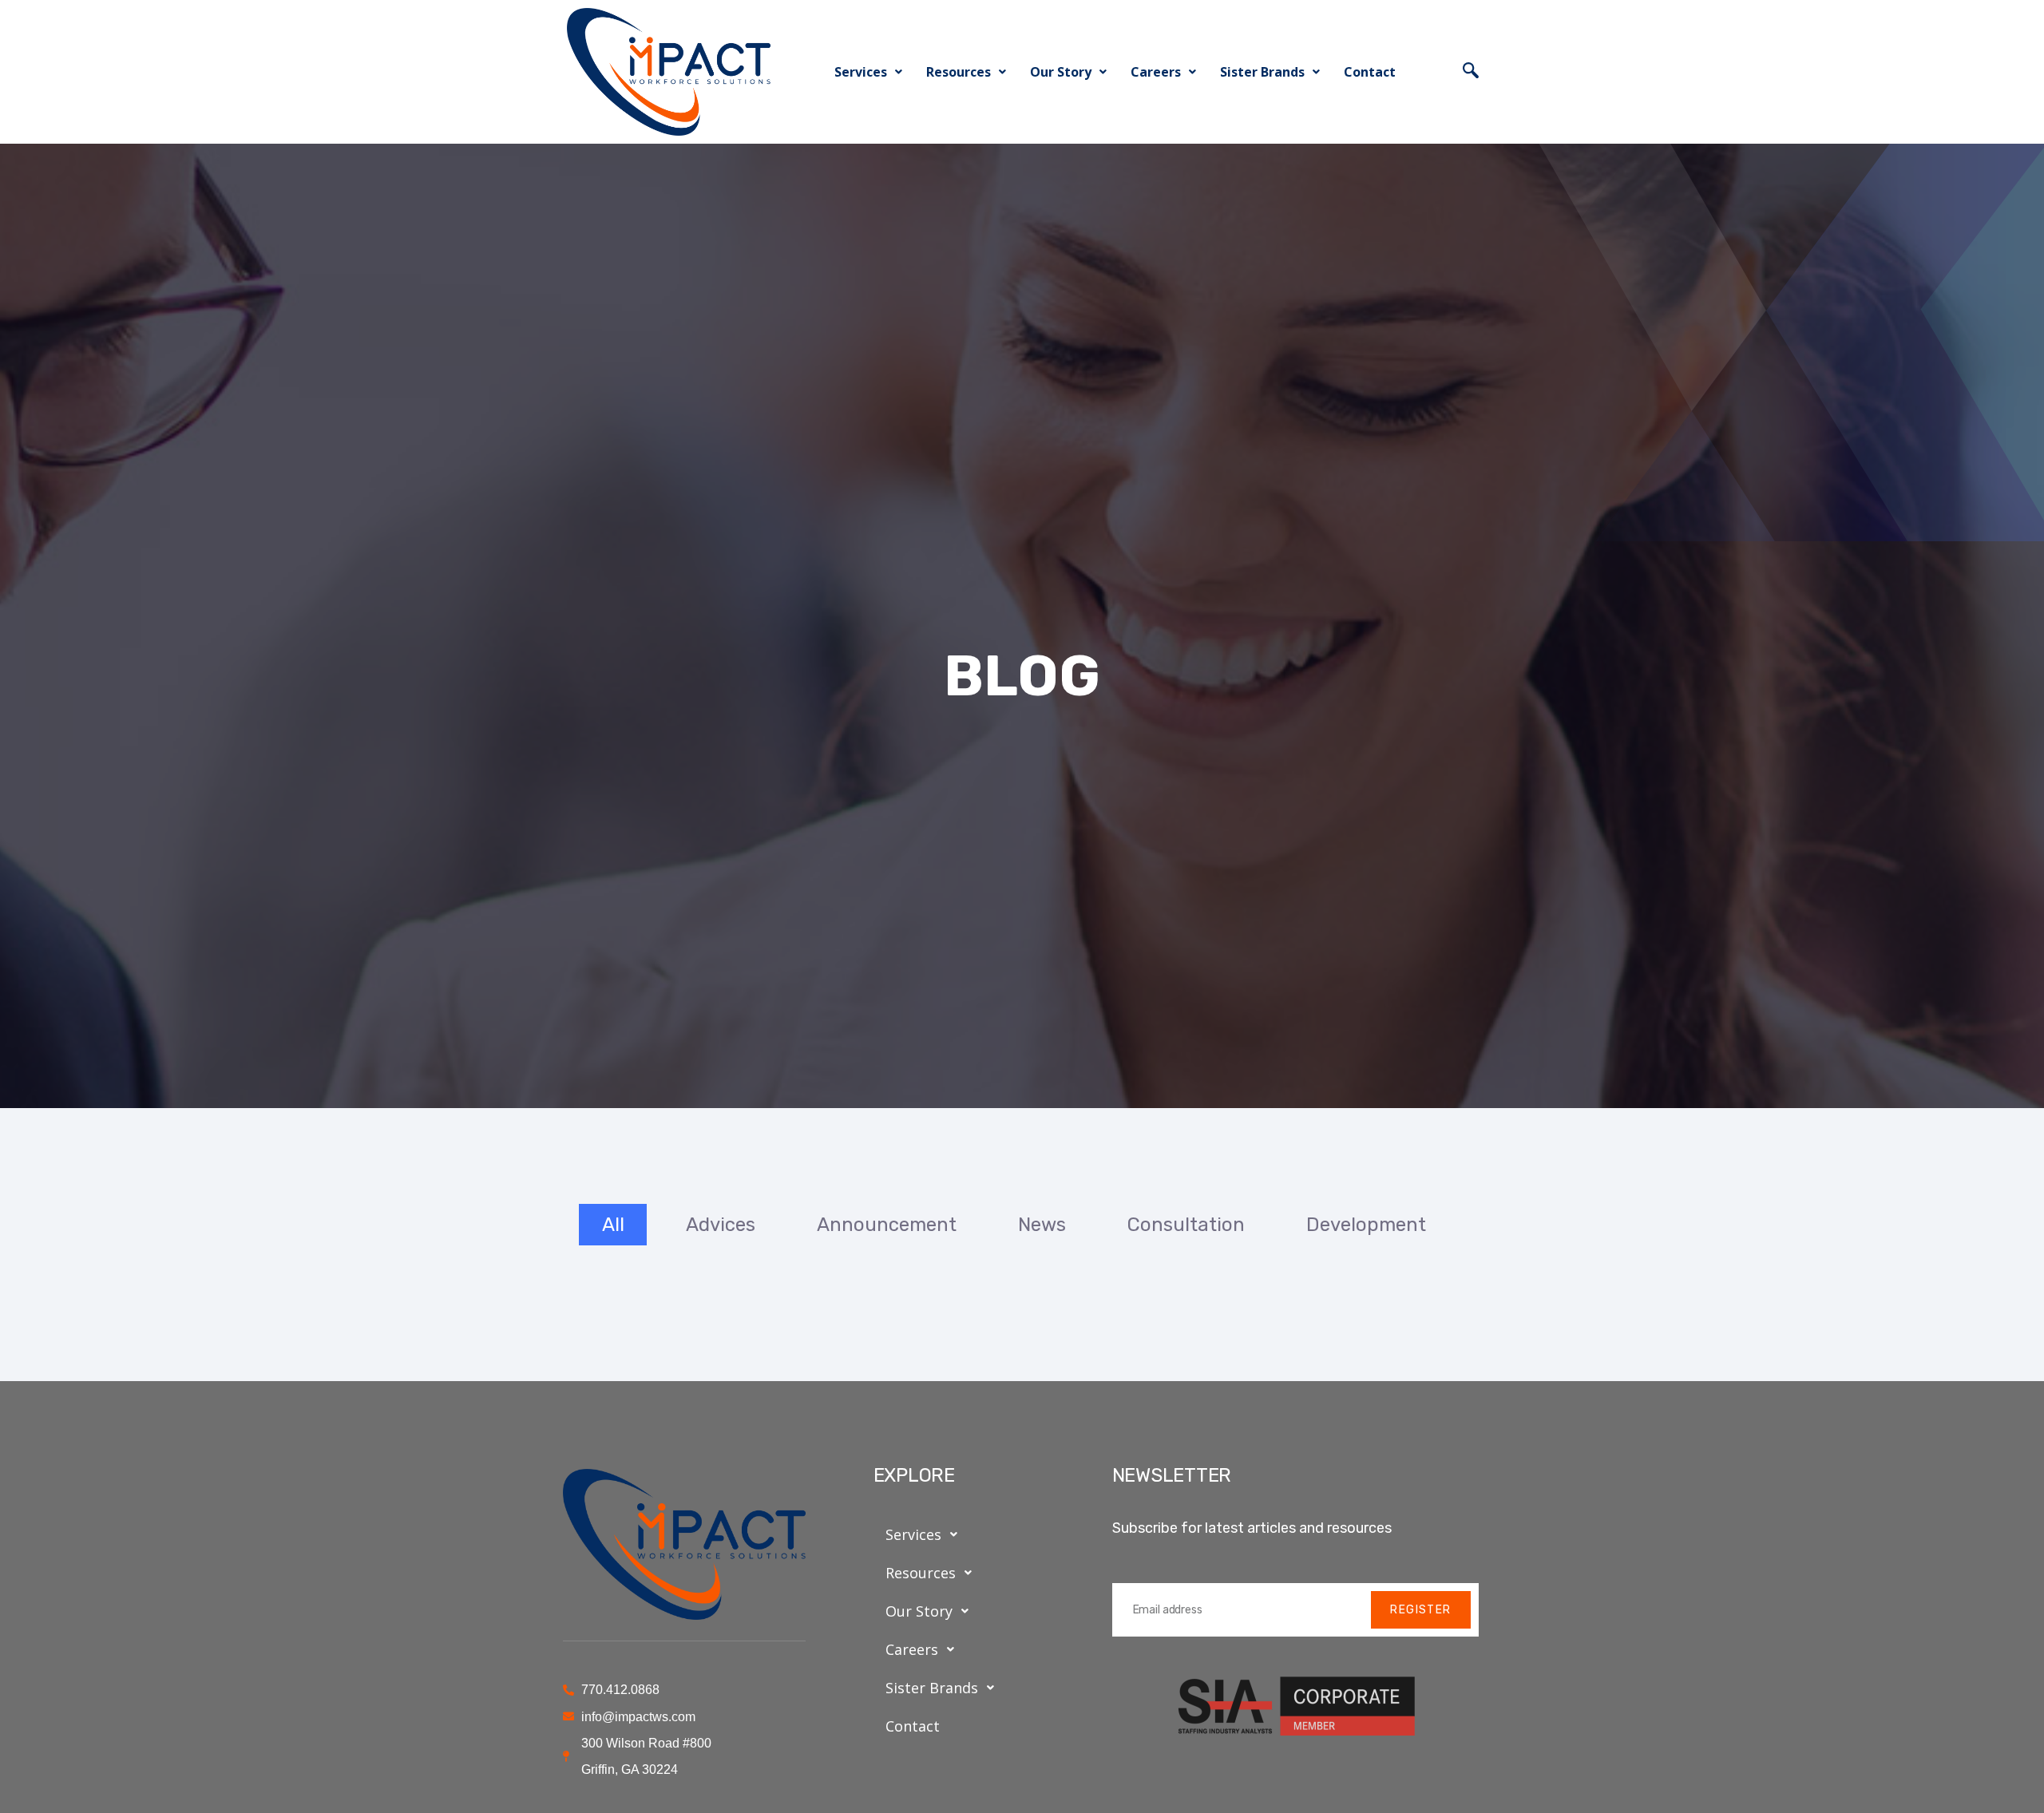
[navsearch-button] (1471, 72)
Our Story (1061, 72)
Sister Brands (1262, 72)
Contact (1370, 72)
